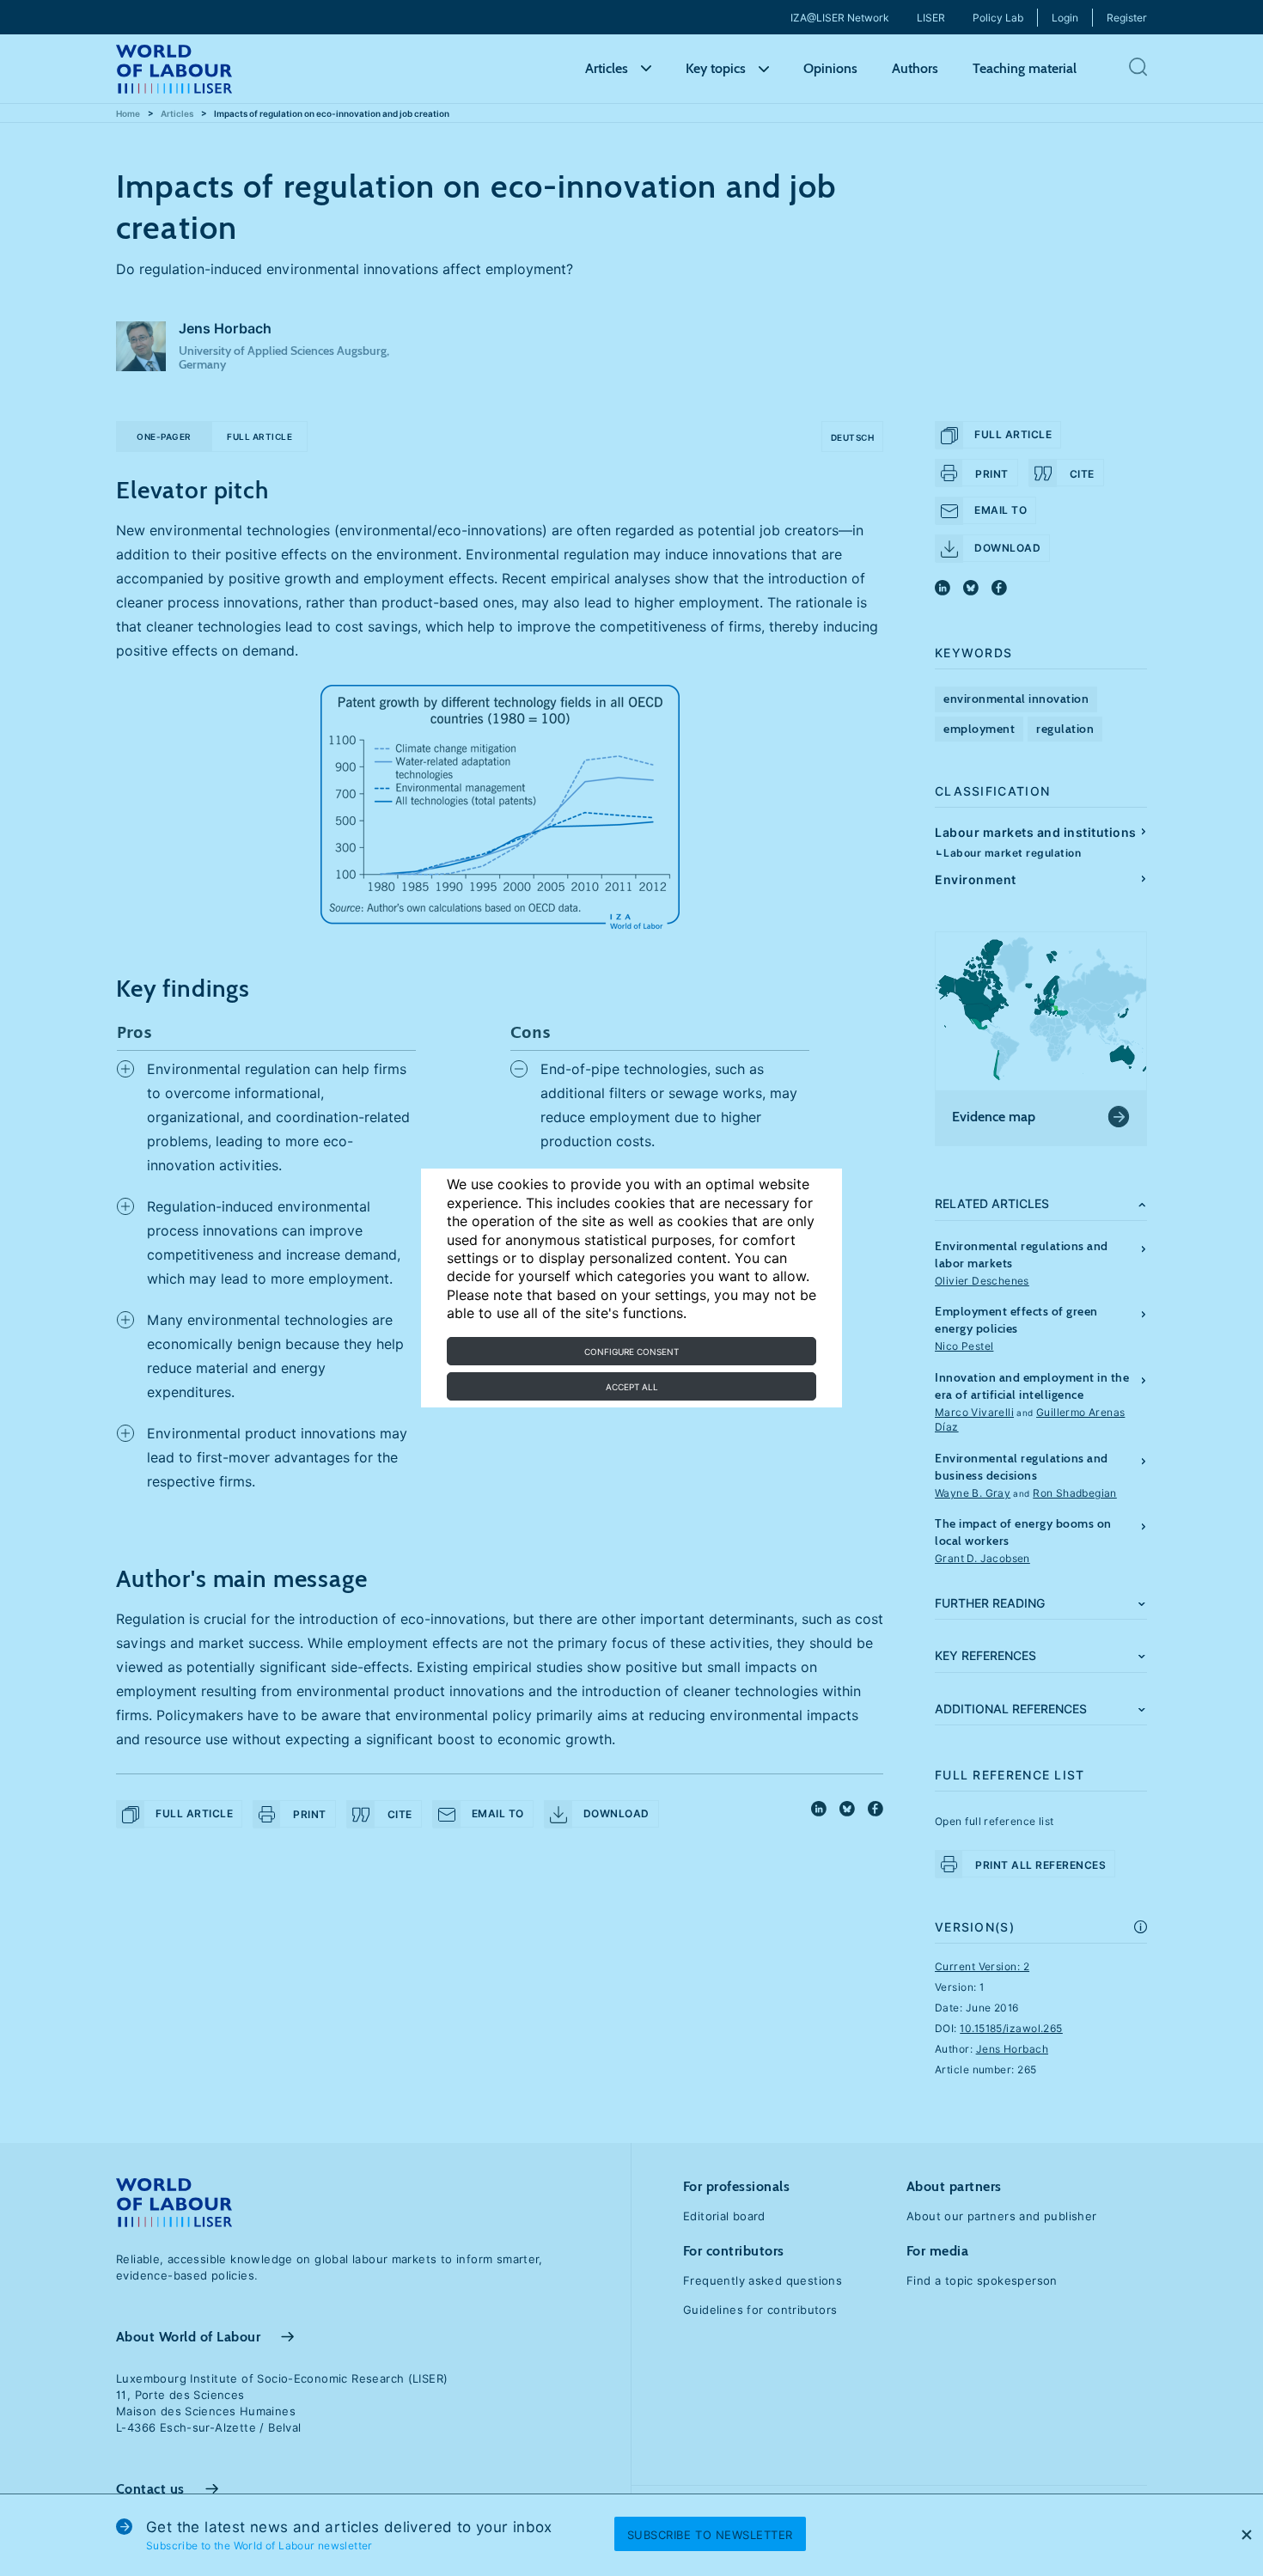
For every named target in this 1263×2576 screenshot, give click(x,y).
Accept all (632, 1387)
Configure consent (631, 1352)
